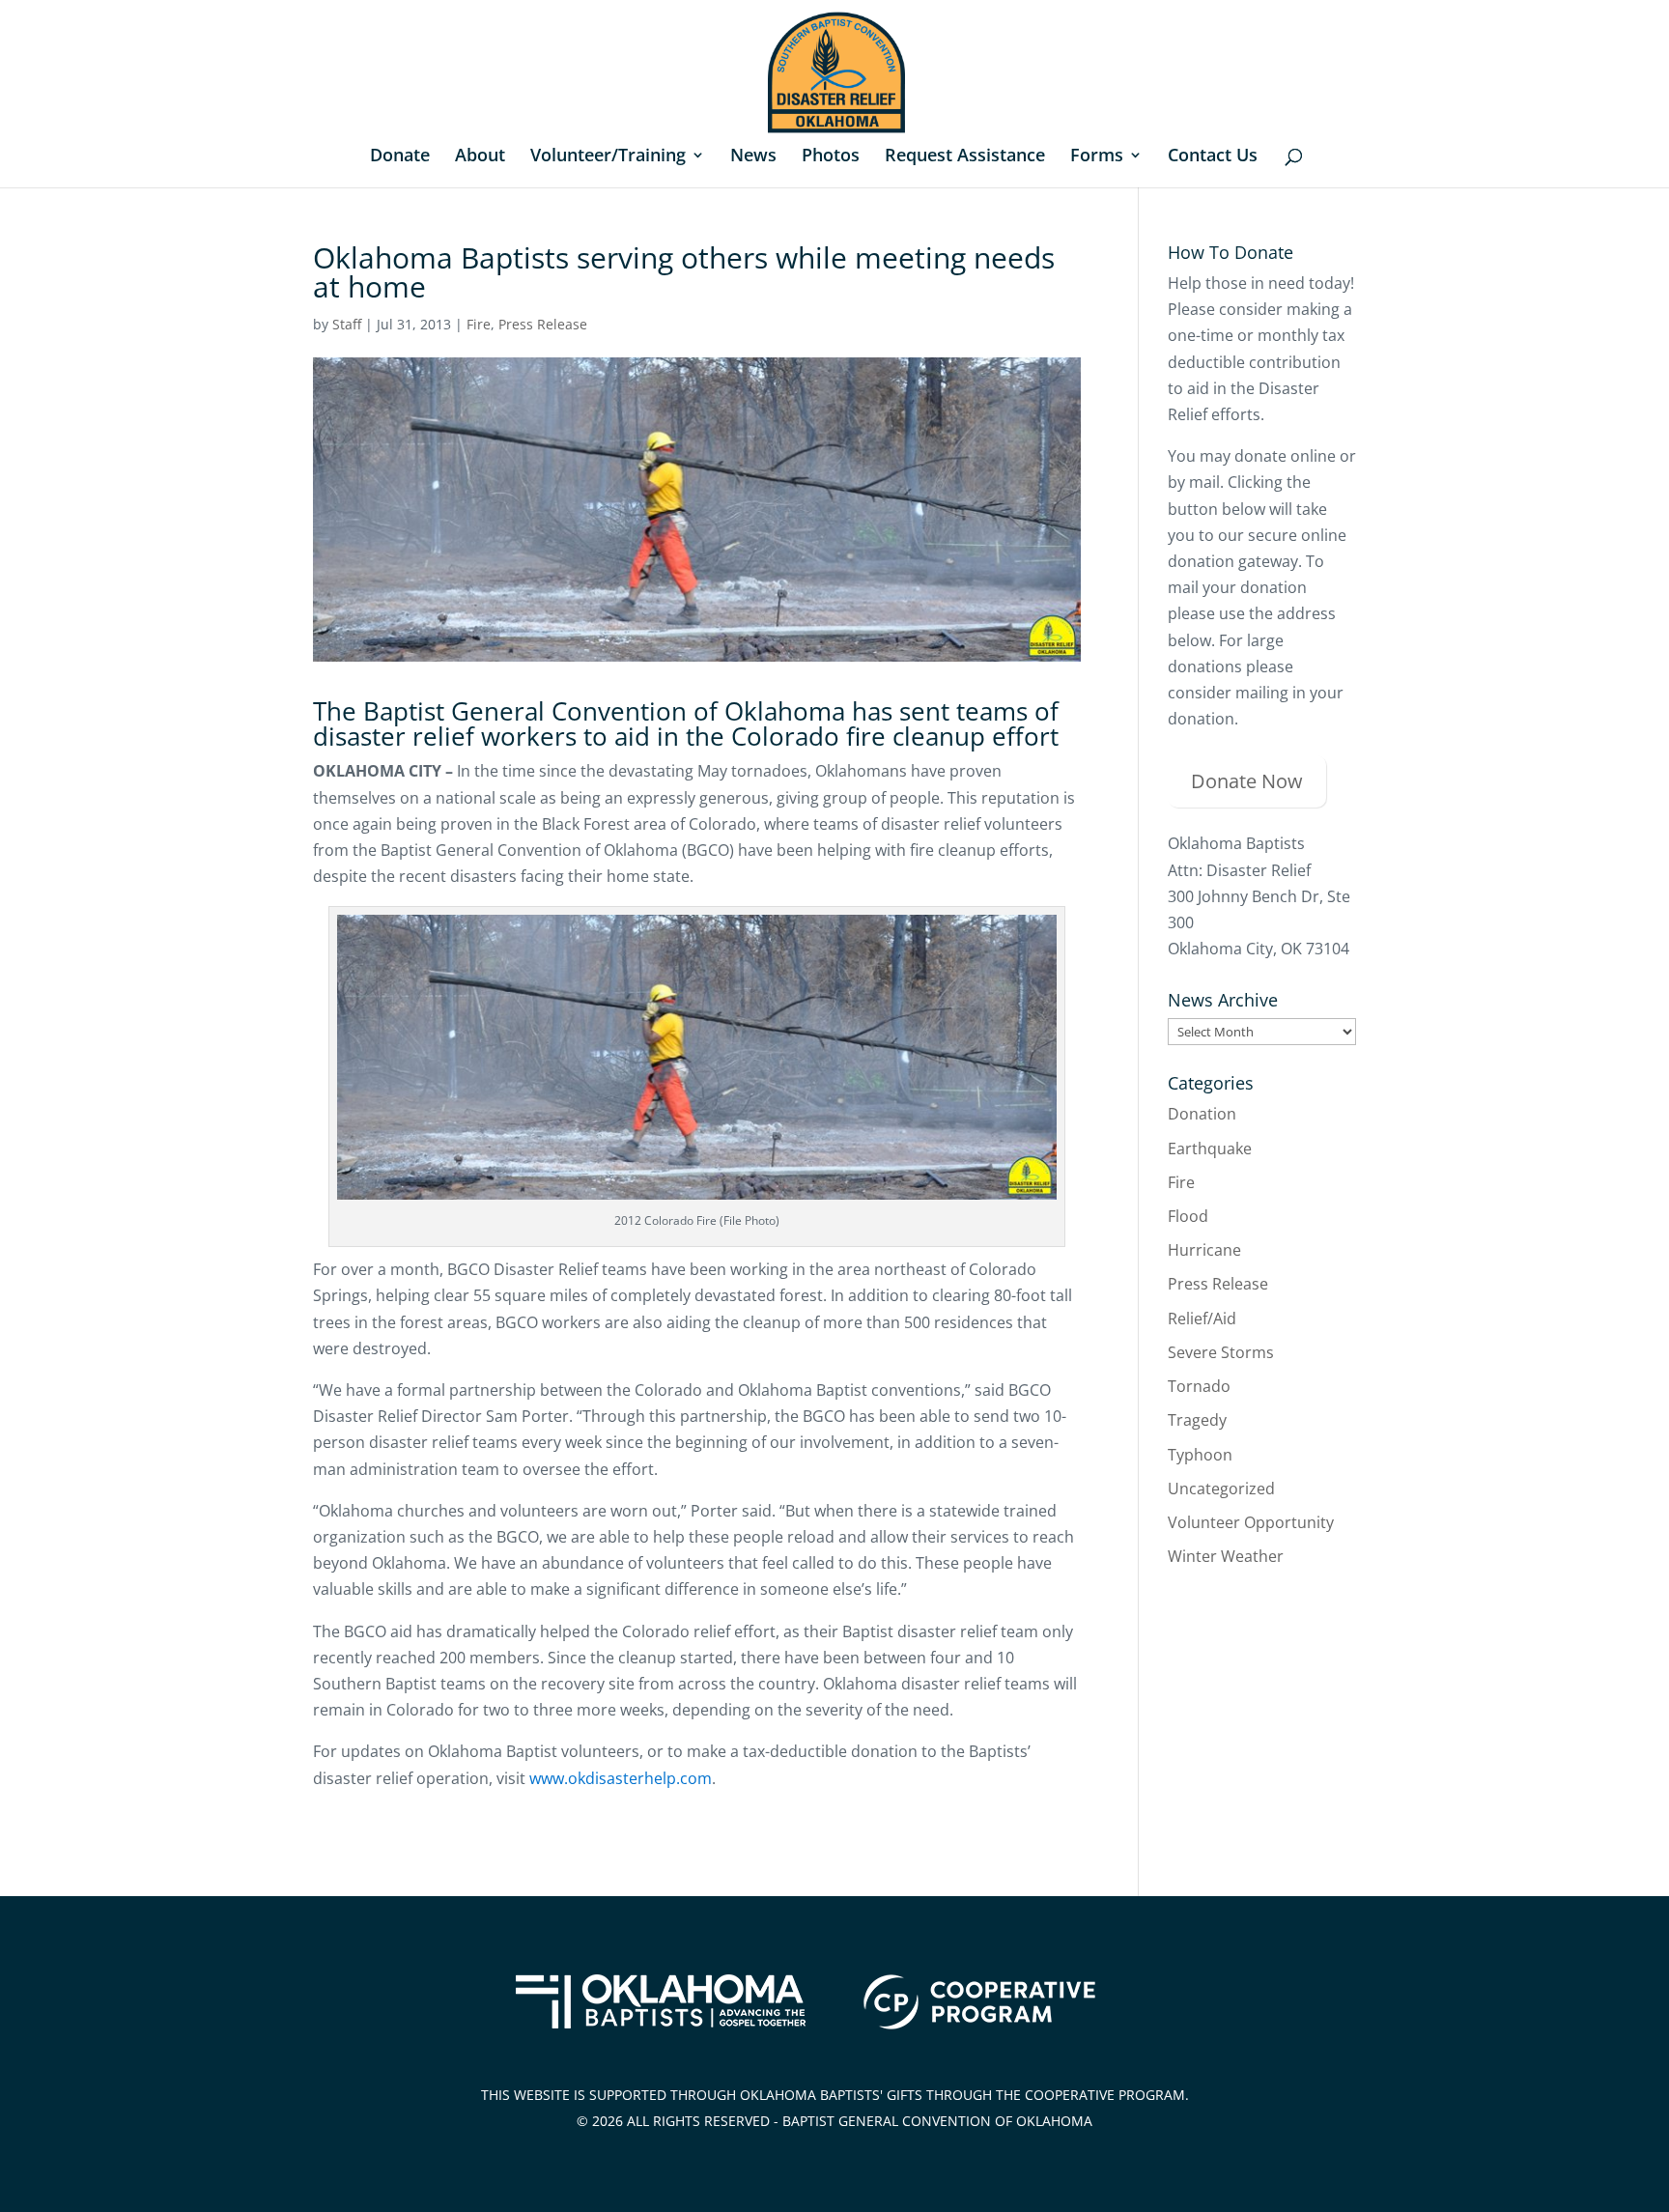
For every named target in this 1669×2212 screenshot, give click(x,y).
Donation (1202, 1114)
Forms (1097, 157)
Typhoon (1200, 1455)
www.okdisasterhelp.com (621, 1778)
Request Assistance (965, 157)
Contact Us (1213, 157)
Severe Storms (1221, 1352)
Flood (1188, 1216)
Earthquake (1210, 1149)
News (753, 157)
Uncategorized (1221, 1489)
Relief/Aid (1202, 1319)
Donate (400, 157)
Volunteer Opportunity (1251, 1522)
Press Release (543, 324)
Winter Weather (1226, 1556)
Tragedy (1197, 1420)
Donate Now (1247, 781)
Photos (831, 157)
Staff (347, 324)
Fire (479, 324)
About (480, 157)
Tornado (1199, 1386)
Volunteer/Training (608, 157)
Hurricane (1204, 1250)
